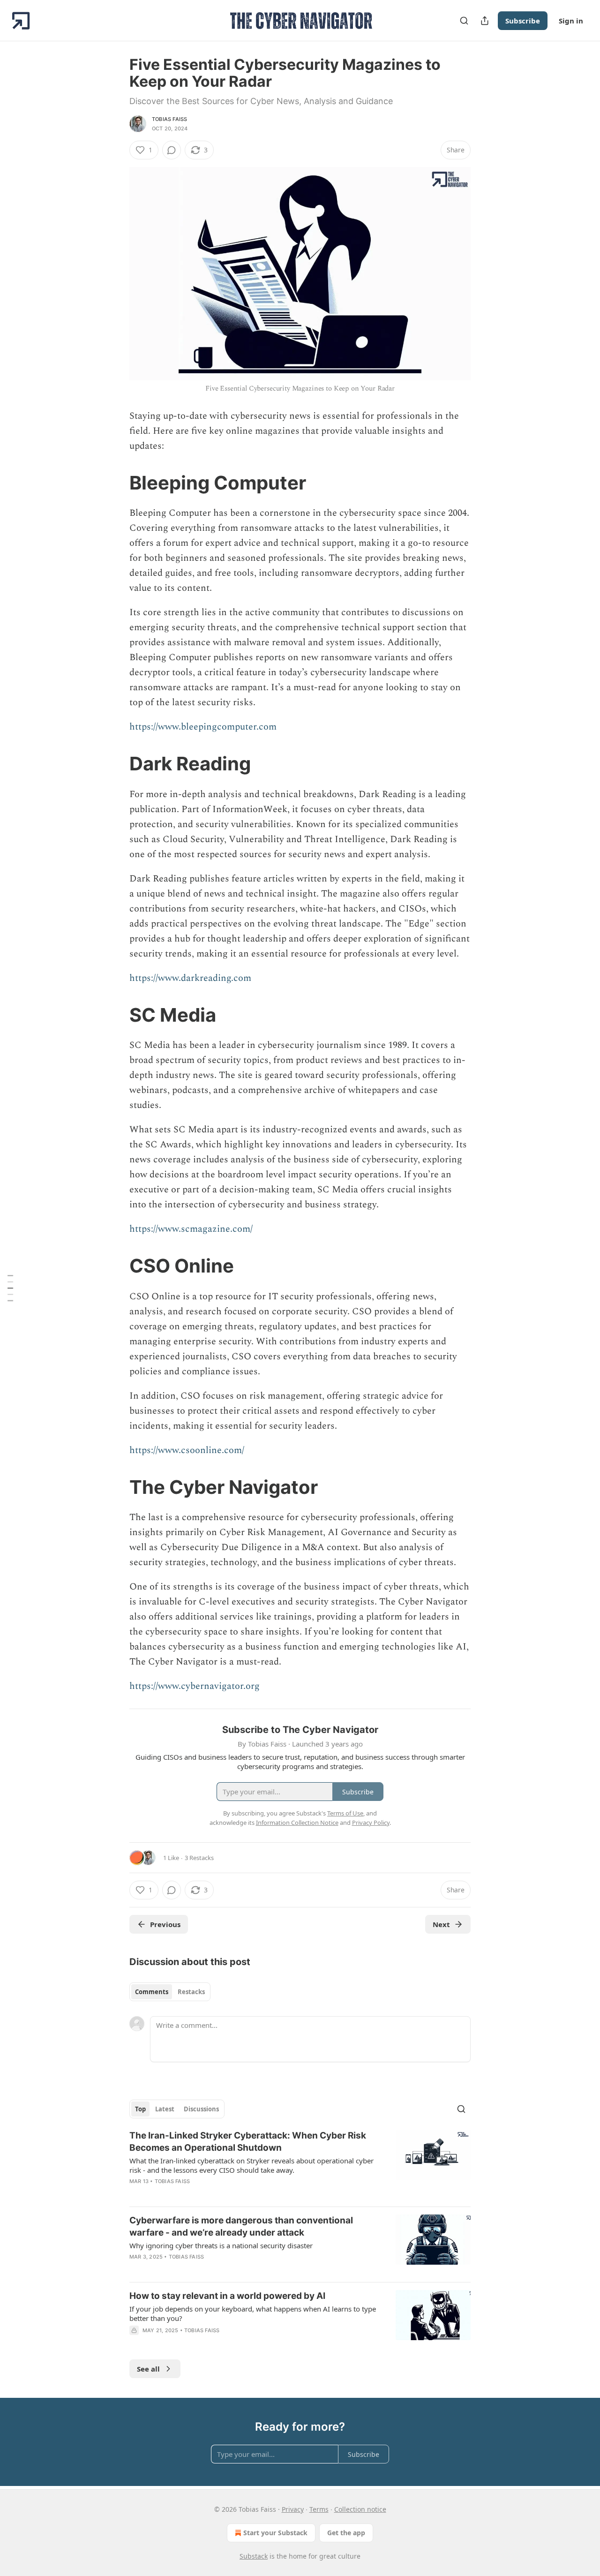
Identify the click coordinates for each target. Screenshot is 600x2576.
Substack (254, 2556)
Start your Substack (275, 2533)
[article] (300, 2164)
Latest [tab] (165, 2109)
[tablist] (170, 1992)
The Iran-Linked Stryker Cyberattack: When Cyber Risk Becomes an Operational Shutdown (248, 2142)
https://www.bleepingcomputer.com (203, 727)
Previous (165, 1924)
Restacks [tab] (191, 1992)
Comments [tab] (152, 1992)
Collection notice (360, 2509)
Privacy (293, 2509)
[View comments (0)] (172, 150)
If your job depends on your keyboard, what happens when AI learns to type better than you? (253, 2313)
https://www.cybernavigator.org (195, 1686)
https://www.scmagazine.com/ (191, 1229)
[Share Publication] (485, 21)
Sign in (571, 21)
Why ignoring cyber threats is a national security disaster (221, 2245)
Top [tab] (140, 2109)
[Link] (116, 483)
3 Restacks (199, 1858)
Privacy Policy (371, 1823)
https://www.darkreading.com (190, 978)
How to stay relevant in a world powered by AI (227, 2296)
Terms (319, 2509)
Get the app (346, 2533)
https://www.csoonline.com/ (187, 1450)
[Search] (464, 21)
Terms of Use (345, 1813)
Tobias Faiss (169, 119)
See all (148, 2369)
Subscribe (523, 21)
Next (441, 1924)
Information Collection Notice (297, 1823)
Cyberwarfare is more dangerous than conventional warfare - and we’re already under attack (241, 2226)
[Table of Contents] (10, 1288)
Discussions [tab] (201, 2109)
